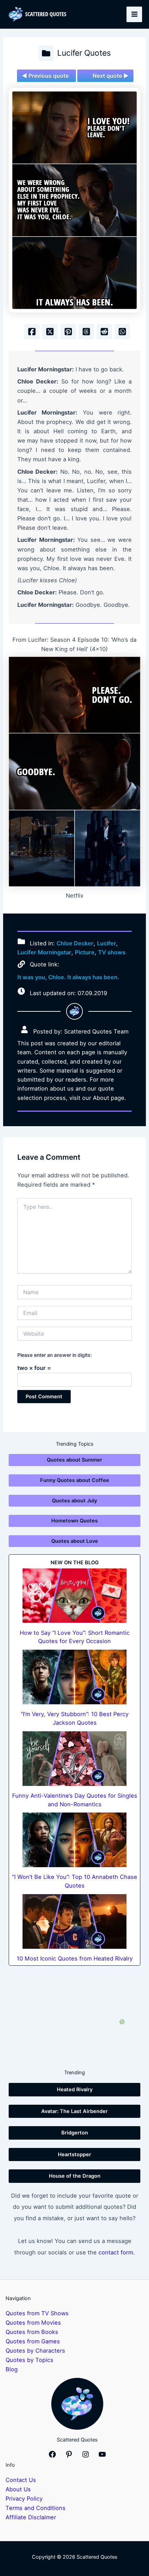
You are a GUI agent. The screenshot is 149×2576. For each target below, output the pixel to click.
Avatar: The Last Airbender (74, 2111)
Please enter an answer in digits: (55, 1355)
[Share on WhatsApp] (122, 332)
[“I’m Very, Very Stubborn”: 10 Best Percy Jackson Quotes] (74, 1677)
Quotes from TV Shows (37, 2313)
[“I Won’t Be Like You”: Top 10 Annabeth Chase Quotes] (74, 1840)
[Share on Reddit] (104, 332)
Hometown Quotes (74, 1521)
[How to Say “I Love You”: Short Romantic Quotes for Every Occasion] (74, 1596)
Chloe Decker (75, 943)
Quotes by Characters (35, 2351)
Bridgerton (75, 2133)
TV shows (112, 952)
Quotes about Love (75, 1541)
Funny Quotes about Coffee (75, 1480)
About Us (18, 2489)
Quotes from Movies (33, 2323)
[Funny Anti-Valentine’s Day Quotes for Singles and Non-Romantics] (74, 1759)
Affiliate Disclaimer (31, 2517)
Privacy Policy (24, 2499)
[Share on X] (50, 332)
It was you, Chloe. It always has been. (68, 977)
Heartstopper (74, 2155)
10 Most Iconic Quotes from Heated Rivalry (75, 1958)
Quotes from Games (33, 2341)
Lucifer (107, 943)
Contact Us (21, 2480)
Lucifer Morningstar (44, 952)
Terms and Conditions (36, 2508)
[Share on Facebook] (32, 332)
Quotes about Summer (74, 1460)
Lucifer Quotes (84, 53)
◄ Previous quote (45, 76)
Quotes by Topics (29, 2360)
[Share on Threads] (86, 332)
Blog (12, 2369)
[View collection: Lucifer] (46, 53)
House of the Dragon (75, 2176)
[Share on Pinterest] (68, 332)
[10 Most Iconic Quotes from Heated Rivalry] (74, 1921)
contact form (116, 2252)
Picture (85, 952)
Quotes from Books (32, 2332)
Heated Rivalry (75, 2089)
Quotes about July (74, 1501)
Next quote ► (111, 76)
